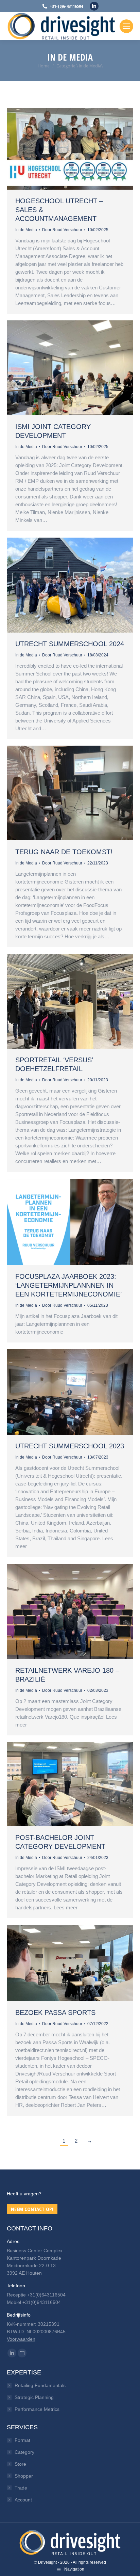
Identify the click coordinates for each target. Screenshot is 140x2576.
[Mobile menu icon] (126, 26)
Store (20, 2464)
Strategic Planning (34, 2397)
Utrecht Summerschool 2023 (70, 1446)
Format (22, 2440)
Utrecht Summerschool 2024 (70, 644)
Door (62, 230)
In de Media (26, 230)
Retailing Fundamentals (40, 2385)
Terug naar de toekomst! (64, 852)
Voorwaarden (21, 2339)
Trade (21, 2488)
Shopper (24, 2476)
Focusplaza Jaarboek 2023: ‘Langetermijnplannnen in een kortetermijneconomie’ (68, 1285)
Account (23, 2500)
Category (24, 2452)
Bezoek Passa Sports (55, 2013)
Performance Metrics (37, 2409)
